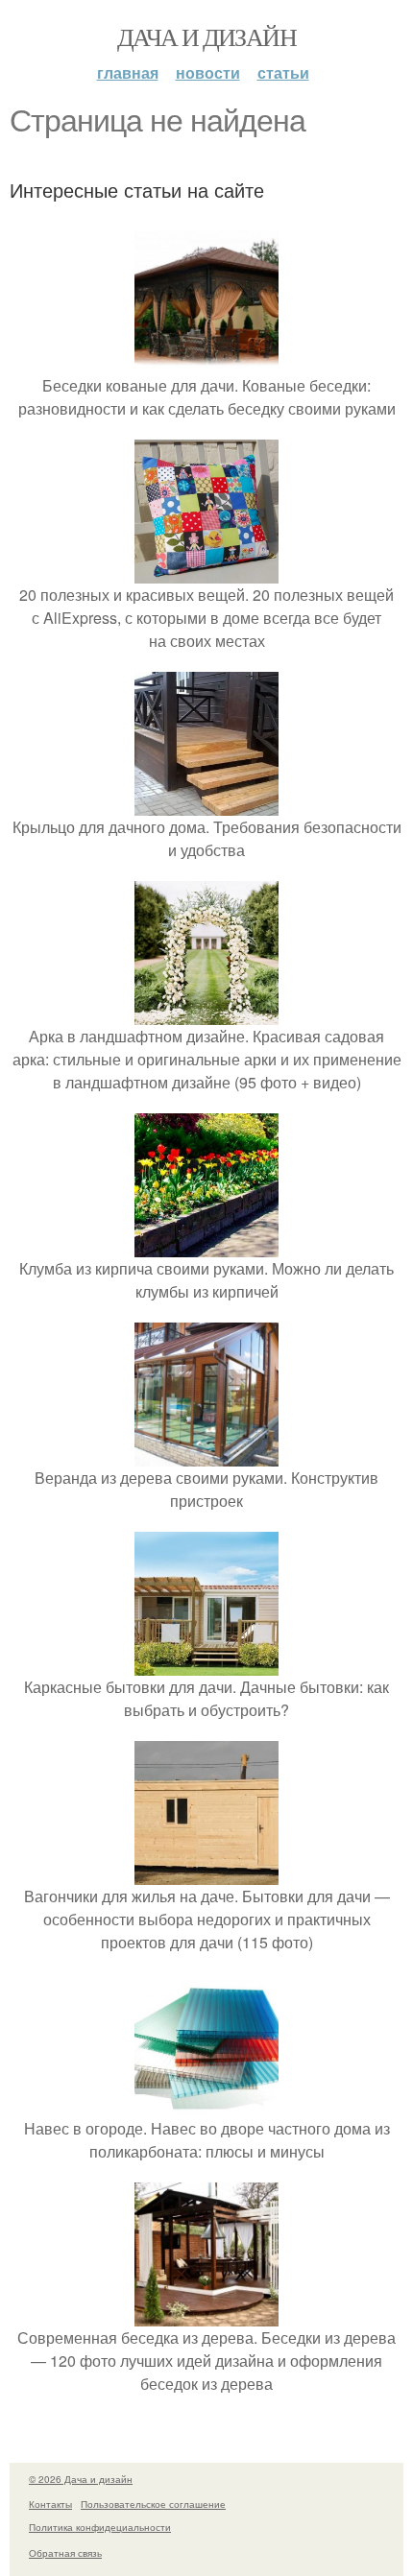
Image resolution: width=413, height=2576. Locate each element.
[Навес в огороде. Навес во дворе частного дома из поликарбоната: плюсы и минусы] (206, 2105)
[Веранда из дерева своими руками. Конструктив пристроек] (206, 1455)
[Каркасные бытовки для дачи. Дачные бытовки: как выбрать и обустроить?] (206, 1664)
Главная (128, 72)
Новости (208, 72)
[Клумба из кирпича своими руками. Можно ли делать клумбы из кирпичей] (206, 1245)
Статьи (283, 72)
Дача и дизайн (206, 36)
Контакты (50, 2504)
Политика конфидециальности (100, 2527)
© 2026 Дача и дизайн (81, 2479)
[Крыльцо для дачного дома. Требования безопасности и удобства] (206, 804)
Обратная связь (65, 2553)
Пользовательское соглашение (153, 2504)
